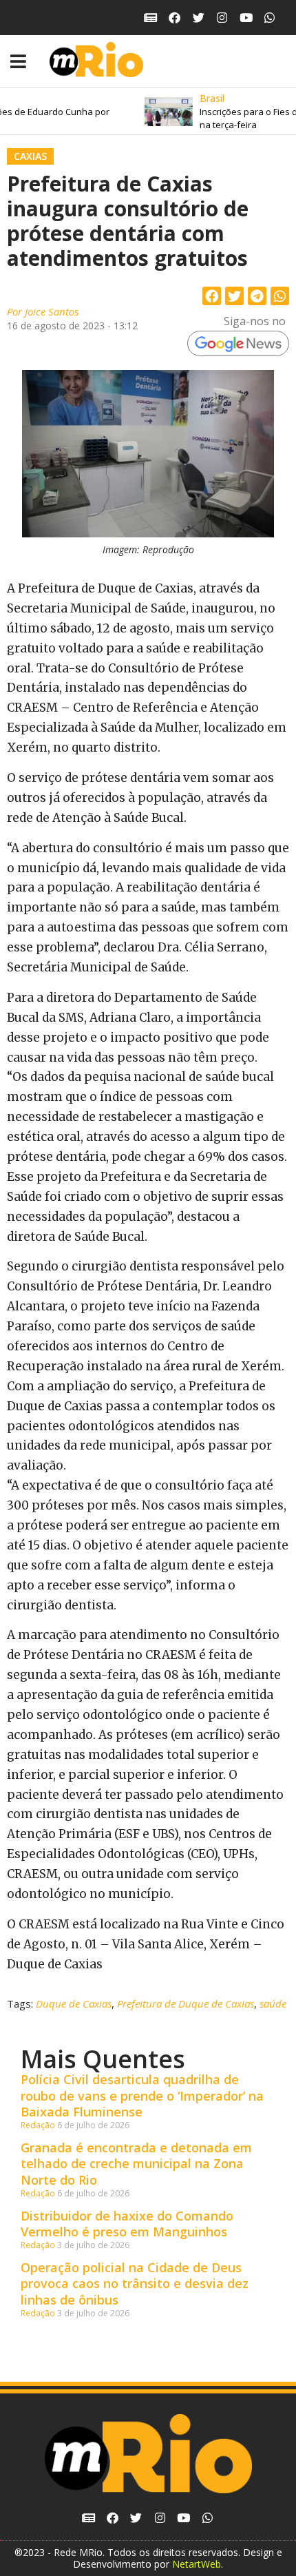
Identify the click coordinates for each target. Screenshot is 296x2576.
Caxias (30, 156)
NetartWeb (197, 2564)
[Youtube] (246, 18)
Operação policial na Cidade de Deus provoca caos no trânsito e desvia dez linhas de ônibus (135, 2284)
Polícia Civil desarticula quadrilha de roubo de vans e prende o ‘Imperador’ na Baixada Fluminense (142, 2095)
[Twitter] (199, 18)
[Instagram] (222, 18)
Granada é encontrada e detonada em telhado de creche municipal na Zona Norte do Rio (136, 2164)
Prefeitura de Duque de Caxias (186, 2003)
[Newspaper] (151, 18)
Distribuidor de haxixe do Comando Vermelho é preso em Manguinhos (127, 2224)
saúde (273, 2003)
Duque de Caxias (74, 2003)
